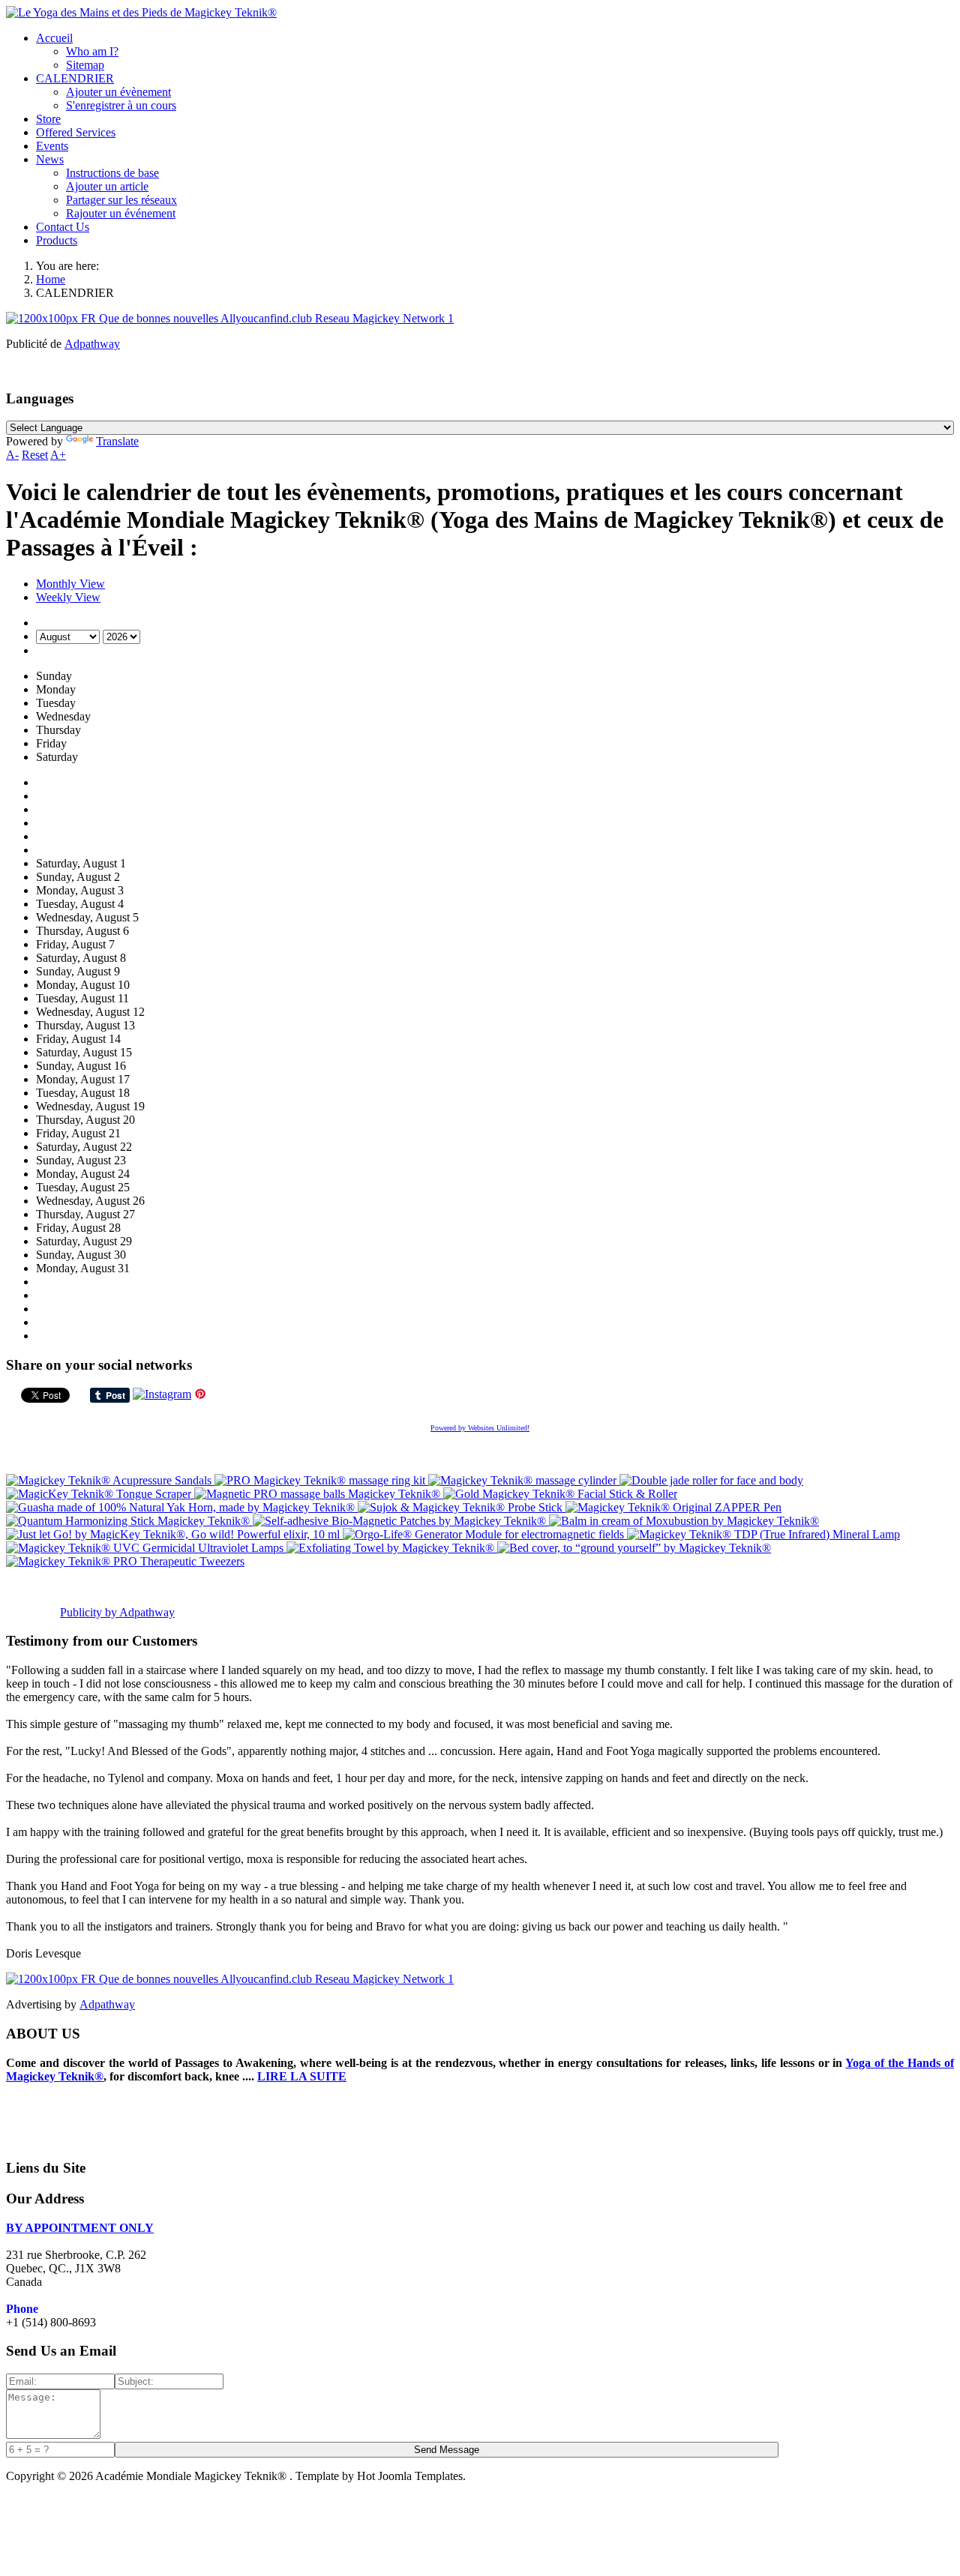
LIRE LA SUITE (302, 2076)
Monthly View (70, 584)
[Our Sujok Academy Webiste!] (230, 1979)
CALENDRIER (75, 78)
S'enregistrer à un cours (121, 105)
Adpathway (92, 344)
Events (52, 146)
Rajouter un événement (121, 213)
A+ (58, 455)
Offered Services (76, 132)
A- (12, 455)
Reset (35, 455)
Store (48, 119)
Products (57, 240)
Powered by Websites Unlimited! (480, 1428)
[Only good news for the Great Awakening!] (230, 318)
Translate (117, 441)
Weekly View (68, 597)
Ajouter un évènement (118, 92)
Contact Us (63, 227)
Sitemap (85, 65)
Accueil (54, 38)
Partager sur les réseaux (121, 200)
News (50, 159)
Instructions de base (112, 173)
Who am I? (92, 51)
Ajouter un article (107, 186)
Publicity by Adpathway (117, 1612)
